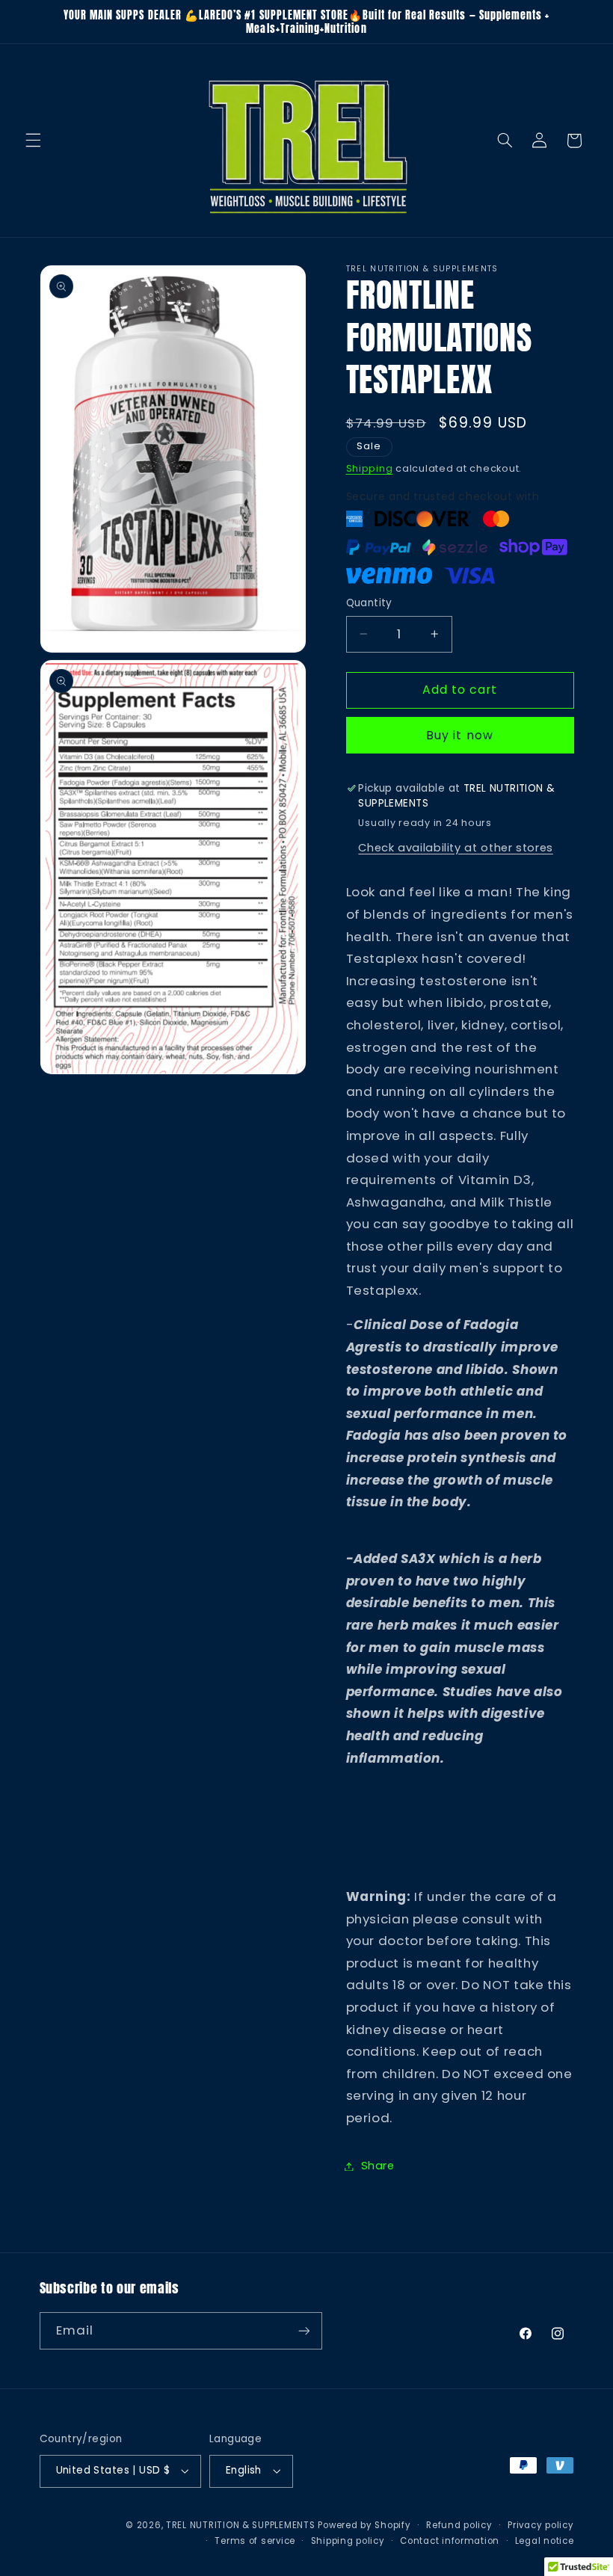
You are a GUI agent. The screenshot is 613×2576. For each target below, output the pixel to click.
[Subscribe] (304, 2330)
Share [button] (378, 2166)
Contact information (450, 2541)
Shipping (370, 468)
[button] (33, 141)
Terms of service (255, 2541)
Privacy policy (540, 2525)
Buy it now (460, 735)
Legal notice (545, 2541)
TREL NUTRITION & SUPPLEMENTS (241, 2525)
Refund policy (459, 2525)
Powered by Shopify (364, 2525)
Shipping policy (348, 2541)
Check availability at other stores (455, 848)
